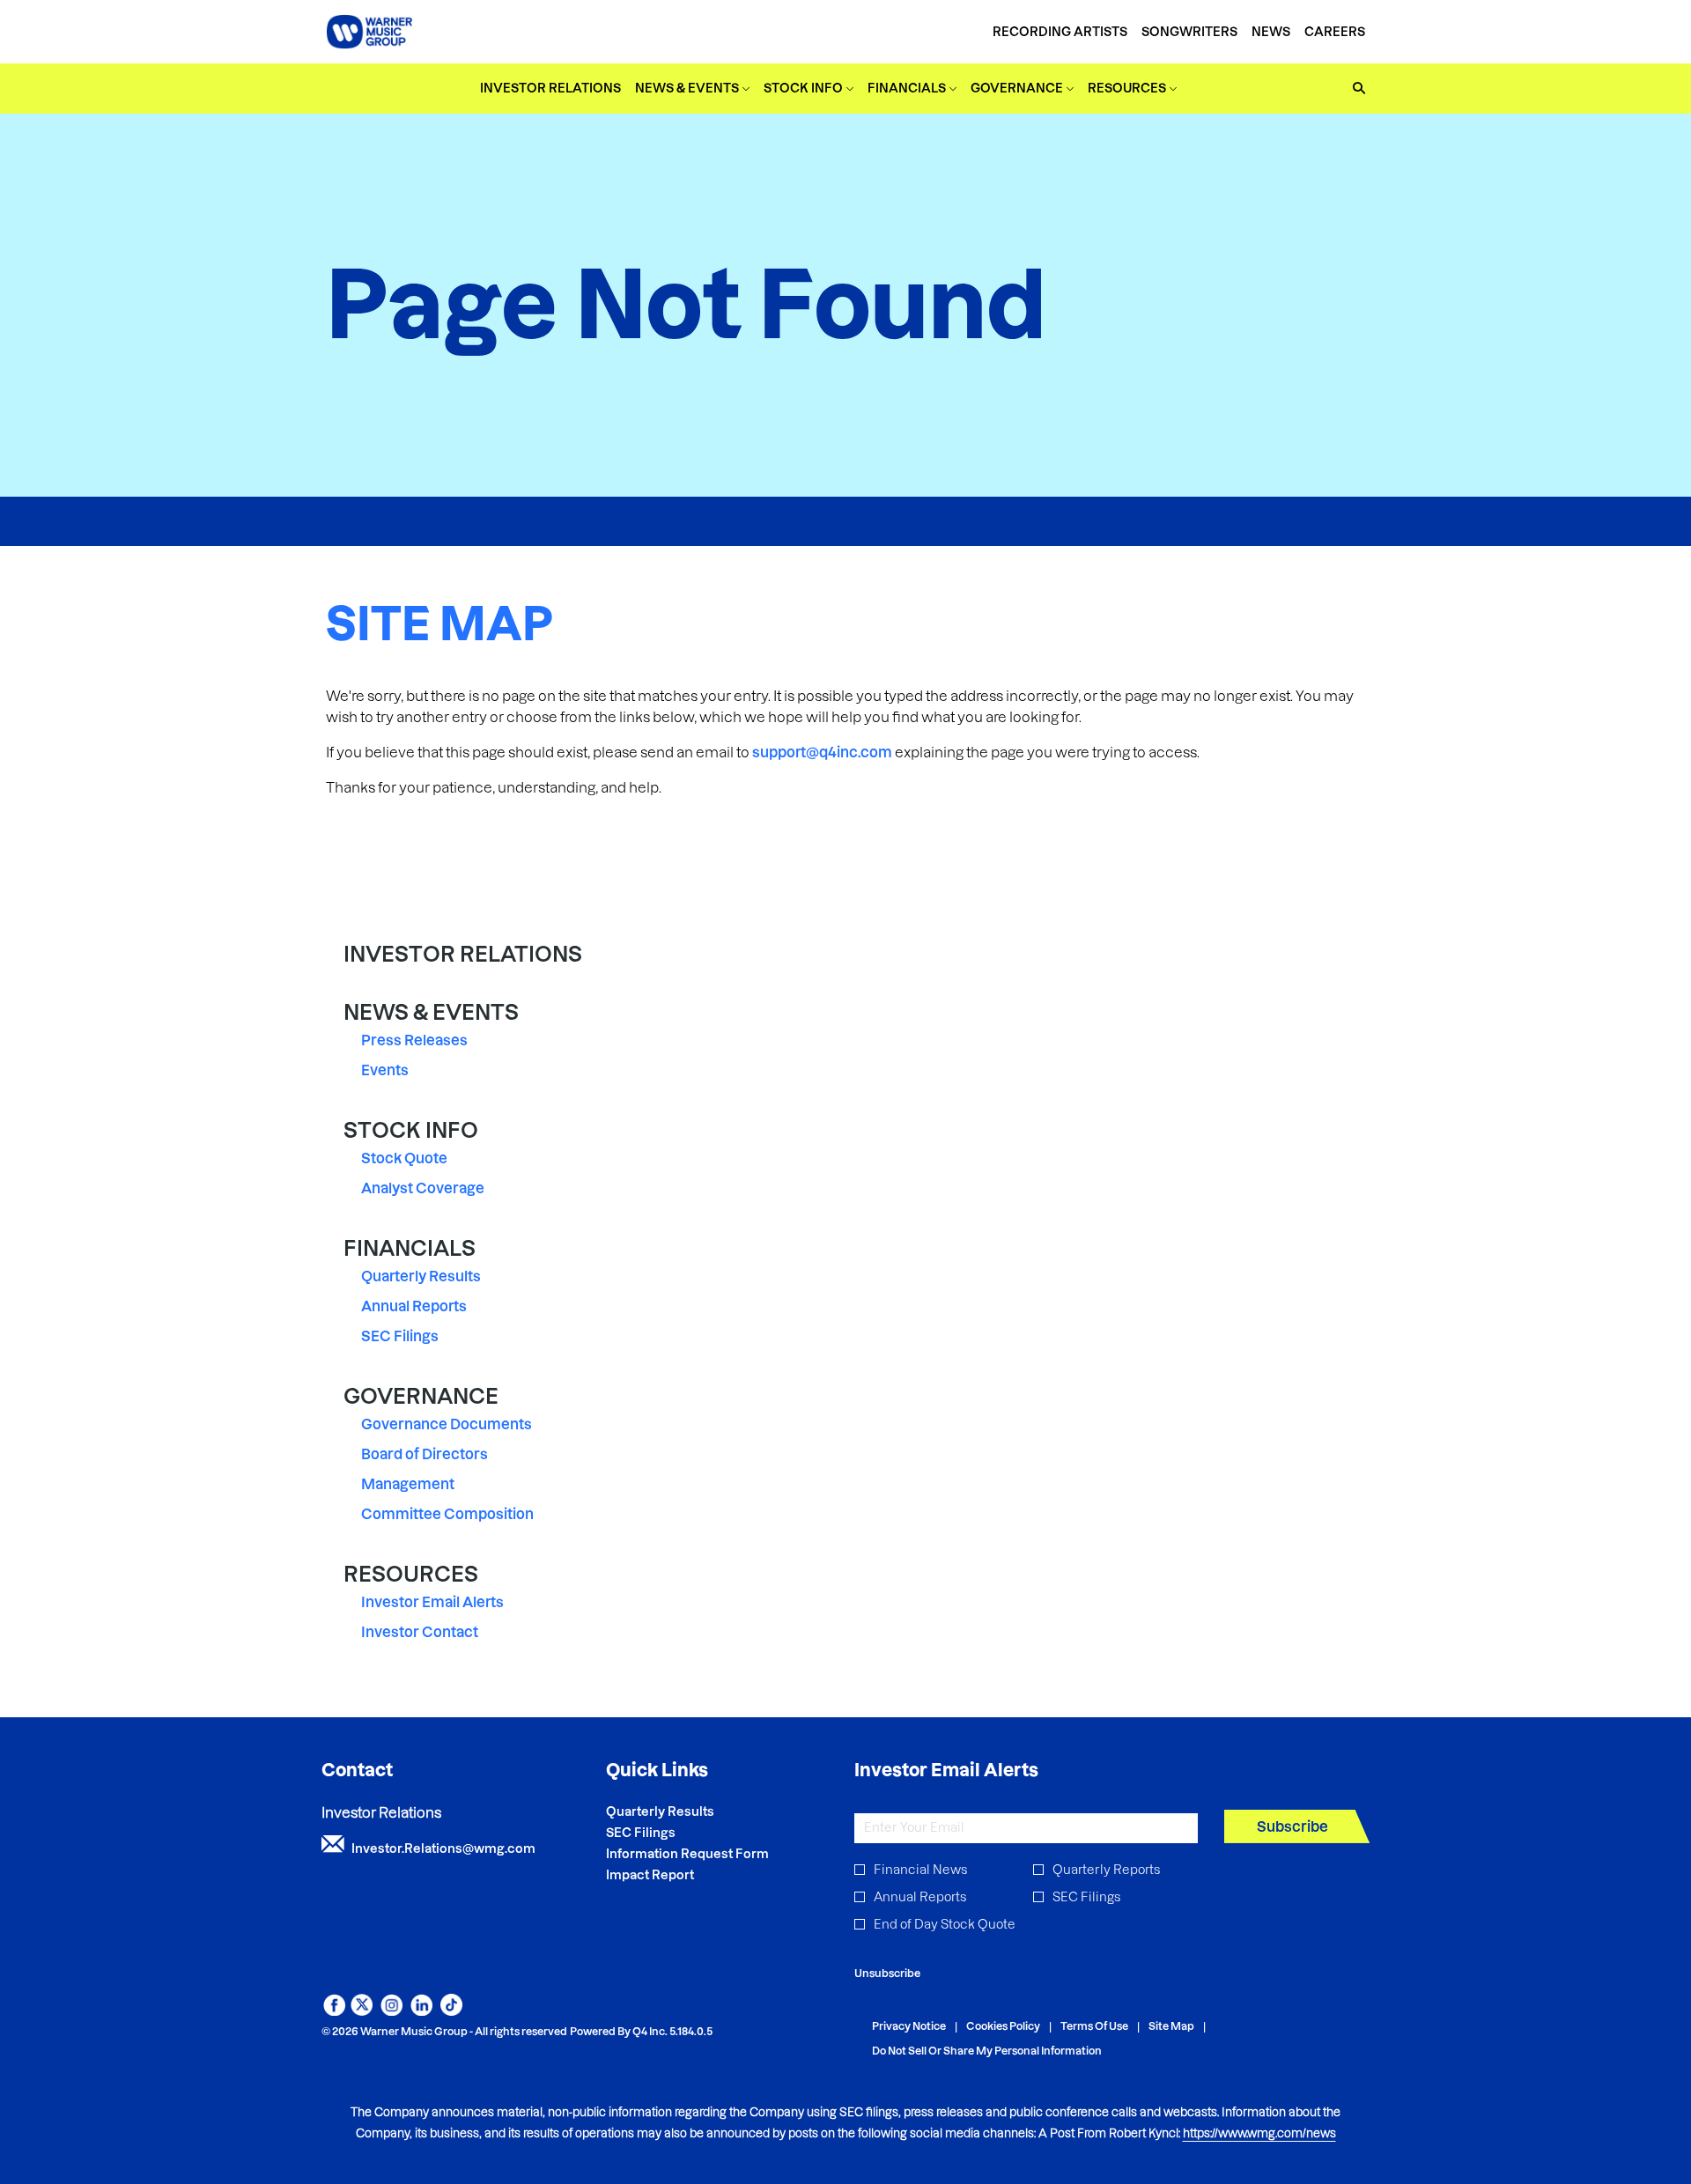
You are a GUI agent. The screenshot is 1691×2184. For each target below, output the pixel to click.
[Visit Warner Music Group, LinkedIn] (421, 2011)
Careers (1335, 32)
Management (408, 1484)
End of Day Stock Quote (945, 1924)
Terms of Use (1094, 2027)
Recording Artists (1060, 32)
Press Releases (414, 1040)
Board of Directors (425, 1454)
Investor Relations (463, 954)
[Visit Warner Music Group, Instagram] (391, 2011)
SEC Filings (400, 1336)
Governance (421, 1396)
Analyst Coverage (423, 1188)
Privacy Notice (909, 2027)
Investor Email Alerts (432, 1602)
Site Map (1171, 2027)
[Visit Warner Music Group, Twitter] (362, 2011)
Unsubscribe (887, 1973)
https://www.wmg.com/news (1259, 2133)
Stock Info (411, 1130)
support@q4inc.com (822, 752)
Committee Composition (447, 1514)
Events (385, 1070)
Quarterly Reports (1106, 1870)
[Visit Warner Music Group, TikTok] (451, 2011)
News (1271, 32)
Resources (411, 1574)
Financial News (920, 1870)
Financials (410, 1248)
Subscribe (1292, 1826)
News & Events (431, 1012)
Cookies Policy (1003, 2027)
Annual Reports (414, 1306)
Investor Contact (420, 1632)
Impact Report (674, 1875)
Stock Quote (404, 1158)
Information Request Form (711, 1854)
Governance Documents (447, 1424)
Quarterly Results (421, 1276)
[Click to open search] (1355, 89)
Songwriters (1189, 32)
